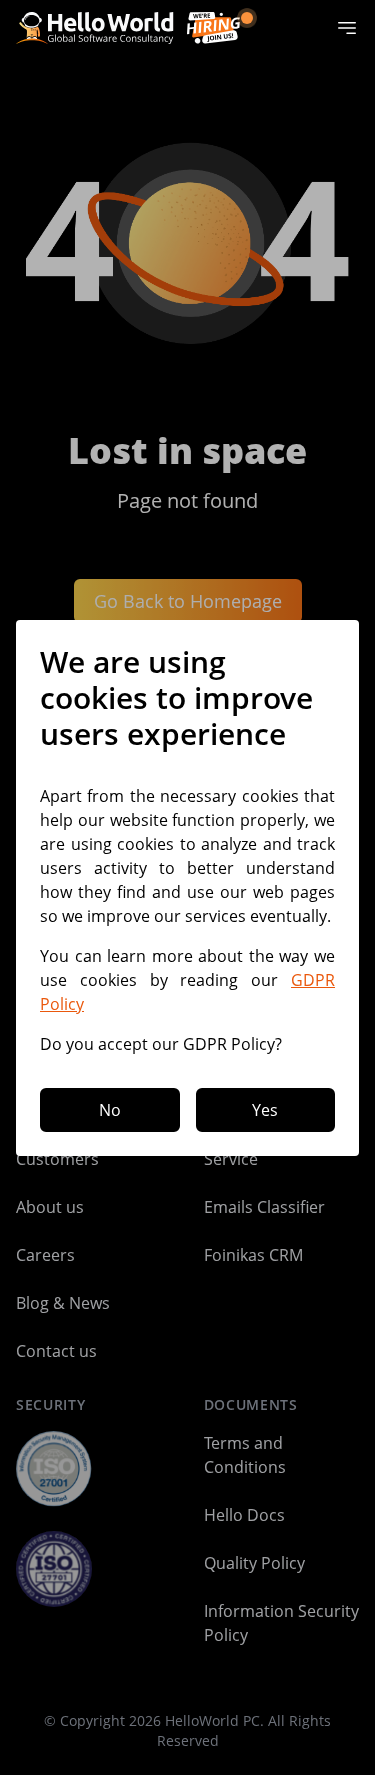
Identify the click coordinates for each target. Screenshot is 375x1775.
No (110, 1110)
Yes (265, 1110)
